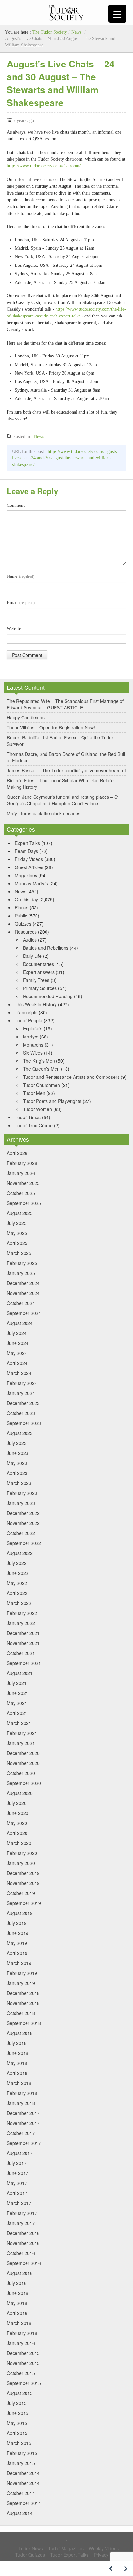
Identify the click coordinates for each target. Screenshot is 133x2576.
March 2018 (19, 2083)
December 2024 (23, 1283)
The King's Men (39, 1061)
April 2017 (17, 2193)
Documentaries (38, 964)
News (76, 32)
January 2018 (21, 2103)
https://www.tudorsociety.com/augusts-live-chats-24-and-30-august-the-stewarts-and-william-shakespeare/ (65, 458)
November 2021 (23, 1643)
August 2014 (20, 2513)
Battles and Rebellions (46, 948)
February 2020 (22, 1853)
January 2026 (21, 1173)
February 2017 (22, 2213)
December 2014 (23, 2473)
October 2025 (21, 1193)
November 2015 (23, 2363)
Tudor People (29, 1020)
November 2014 (23, 2483)
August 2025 (20, 1213)
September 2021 (24, 1663)
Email (21, 602)
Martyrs (31, 1037)
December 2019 (23, 1873)
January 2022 (21, 1623)
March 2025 (19, 1253)
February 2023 (22, 1493)
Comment (16, 505)
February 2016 (22, 2333)
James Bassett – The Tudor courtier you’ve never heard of (66, 770)
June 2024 (18, 1343)
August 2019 (20, 1913)
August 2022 (20, 1553)
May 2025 (17, 1233)
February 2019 (22, 1973)
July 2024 (17, 1333)
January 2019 (21, 1983)
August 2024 (20, 1323)
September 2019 (24, 1903)
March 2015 (19, 2443)
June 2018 (18, 2053)
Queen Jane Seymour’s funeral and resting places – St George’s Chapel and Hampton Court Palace (63, 800)
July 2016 (17, 2283)
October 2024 (21, 1303)
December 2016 (23, 2233)
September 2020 (24, 1783)
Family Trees (36, 980)
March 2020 (19, 1843)
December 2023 (23, 1403)
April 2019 (17, 1953)
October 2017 (21, 2133)
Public (21, 916)
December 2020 (23, 1753)
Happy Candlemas (26, 717)
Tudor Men (34, 1093)
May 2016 (17, 2303)
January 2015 (21, 2463)
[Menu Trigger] (117, 14)
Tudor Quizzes (30, 2555)
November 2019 (23, 1883)
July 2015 (17, 2403)
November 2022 (23, 1523)
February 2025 (22, 1263)
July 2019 (17, 1923)
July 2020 (17, 1803)
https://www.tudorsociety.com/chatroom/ (44, 166)
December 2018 (23, 1993)
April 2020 (17, 1833)
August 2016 (20, 2273)
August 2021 (20, 1673)
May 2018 (17, 2063)
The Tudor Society (50, 32)
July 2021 (17, 1683)
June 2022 (18, 1573)
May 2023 (17, 1463)
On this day (26, 899)
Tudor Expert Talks (69, 2555)
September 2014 (24, 2503)
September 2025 (24, 1203)
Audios (30, 940)
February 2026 (22, 1163)
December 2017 (23, 2113)
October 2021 (21, 1653)
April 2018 (17, 2073)
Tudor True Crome (34, 1125)
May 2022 (17, 1583)
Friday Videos (29, 859)
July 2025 (17, 1223)
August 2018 (20, 2033)
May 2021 (17, 1703)
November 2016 (23, 2243)
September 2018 (24, 2023)
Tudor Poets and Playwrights (52, 1101)
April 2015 (17, 2433)
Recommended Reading (48, 996)
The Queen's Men (41, 1069)
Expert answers (39, 972)
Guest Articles (29, 867)
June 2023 (18, 1453)
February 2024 (22, 1383)
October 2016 (21, 2253)
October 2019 (21, 1893)
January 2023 (21, 1503)
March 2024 (19, 1373)
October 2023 (21, 1413)
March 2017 (19, 2203)
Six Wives (33, 1053)
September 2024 (24, 1313)
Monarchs (33, 1045)
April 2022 (17, 1593)
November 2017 (23, 2123)
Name (20, 576)
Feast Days (26, 851)
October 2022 (21, 1533)
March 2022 (19, 1603)
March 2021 (19, 1723)
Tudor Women (37, 1109)
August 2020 (20, 1793)
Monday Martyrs (31, 883)
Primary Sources (40, 988)
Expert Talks (27, 843)
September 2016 (24, 2263)
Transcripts (26, 1012)
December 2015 (23, 2353)
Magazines (26, 875)
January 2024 (21, 1393)
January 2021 (21, 1743)
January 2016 (21, 2343)
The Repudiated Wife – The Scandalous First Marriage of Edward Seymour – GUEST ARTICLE (65, 704)
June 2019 (18, 1933)
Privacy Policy (108, 2555)
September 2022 (24, 1543)
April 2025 (17, 1243)
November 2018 (23, 2003)
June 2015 (18, 2413)
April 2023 (17, 1473)
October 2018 (21, 2013)
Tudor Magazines (66, 2548)
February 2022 (22, 1613)
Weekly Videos (104, 2548)
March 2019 (19, 1963)
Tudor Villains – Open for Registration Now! (51, 727)
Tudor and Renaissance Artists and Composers (71, 1077)
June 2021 (18, 1693)
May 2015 (17, 2423)
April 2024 (17, 1363)
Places (22, 907)
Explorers (33, 1028)
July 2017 (17, 2163)
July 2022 (17, 1563)
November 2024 (23, 1293)
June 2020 (18, 1813)
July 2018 (17, 2043)
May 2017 (17, 2183)
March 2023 (19, 1483)
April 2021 (17, 1713)
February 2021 (22, 1733)
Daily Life (32, 956)
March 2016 (19, 2323)
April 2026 (17, 1153)
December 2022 (23, 1513)
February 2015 (22, 2453)
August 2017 (20, 2153)
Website (14, 629)
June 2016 (18, 2293)
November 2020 (23, 1763)
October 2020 (21, 1773)
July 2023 (17, 1443)
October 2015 (21, 2373)
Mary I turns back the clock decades (44, 813)
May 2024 (17, 1353)
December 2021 (23, 1633)
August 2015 (20, 2393)
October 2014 (21, 2493)
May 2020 (17, 1823)
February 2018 (22, 2093)
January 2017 (21, 2223)
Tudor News (31, 2548)
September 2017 (24, 2143)
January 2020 (21, 1863)
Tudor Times (28, 1117)
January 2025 (21, 1273)
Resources (26, 932)
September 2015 (24, 2383)
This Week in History (36, 1004)
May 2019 (17, 1943)
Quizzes (23, 924)
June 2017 (18, 2173)
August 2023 (20, 1433)
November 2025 (23, 1183)
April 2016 (17, 2313)
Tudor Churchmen (41, 1085)
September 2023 (24, 1423)
